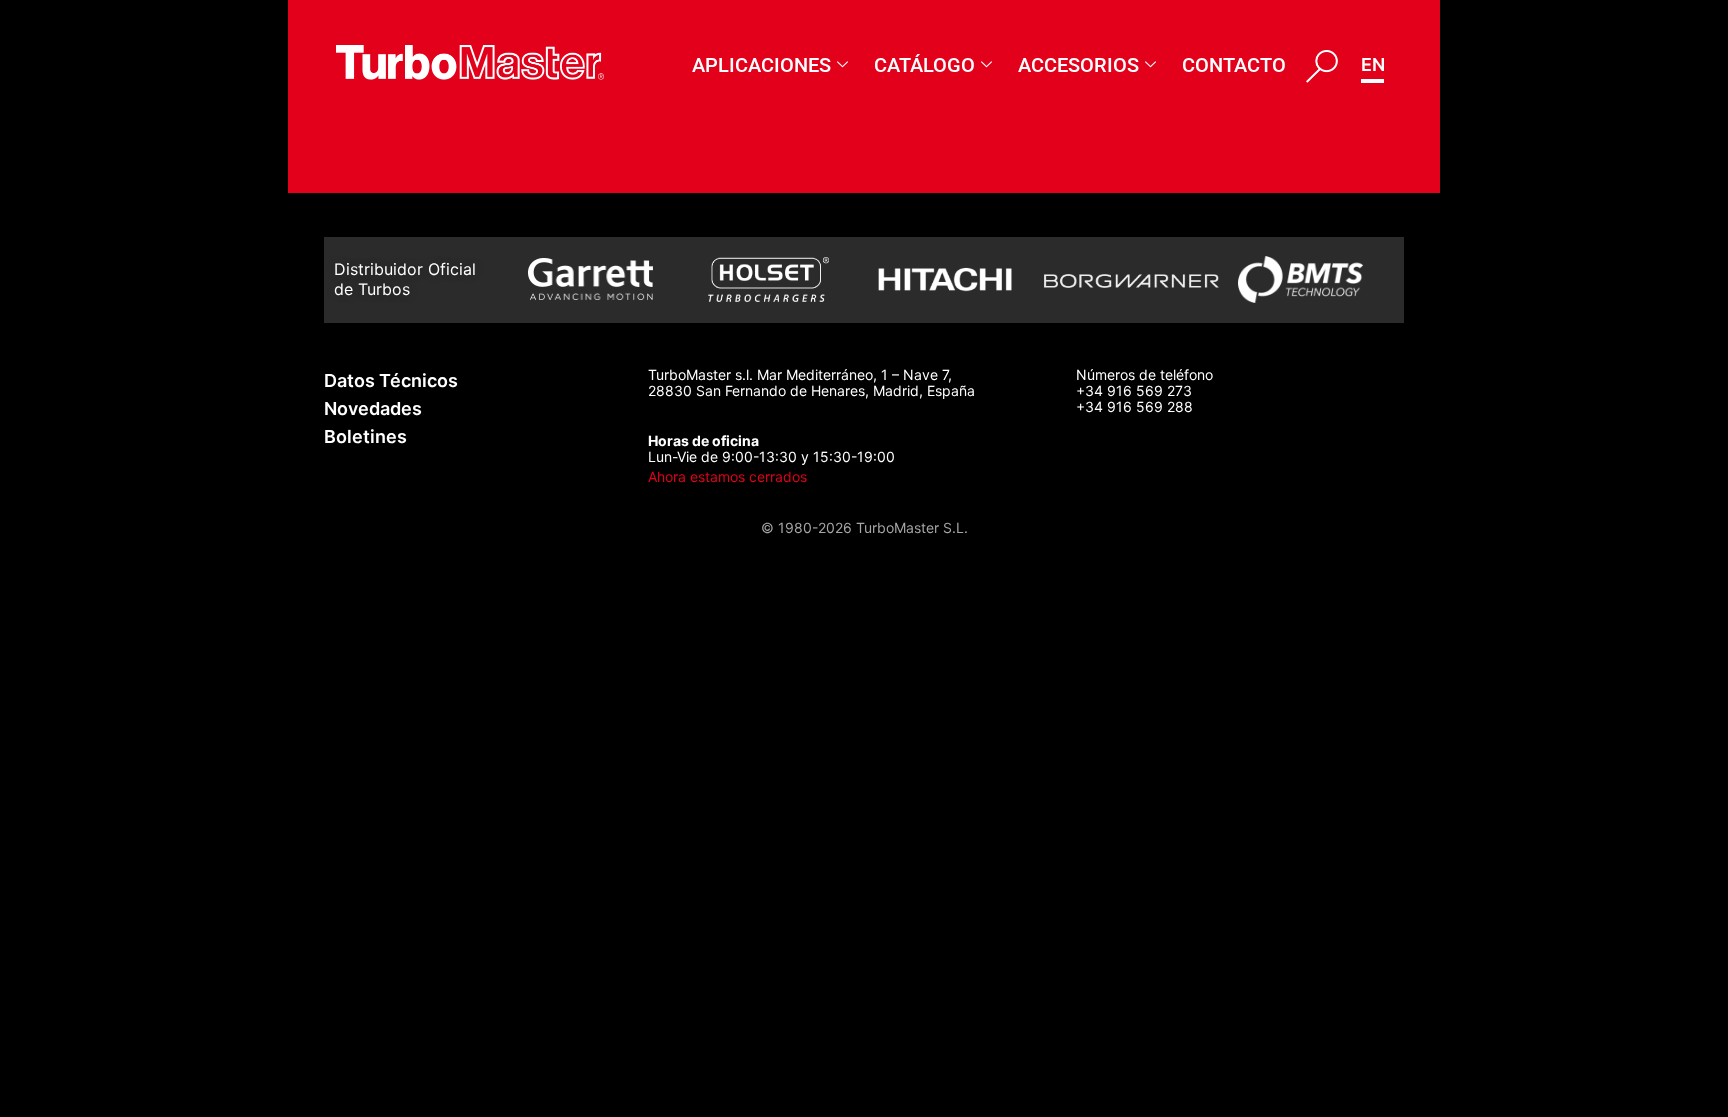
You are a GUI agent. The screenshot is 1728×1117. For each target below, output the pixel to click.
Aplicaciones (761, 65)
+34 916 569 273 (1134, 390)
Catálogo (924, 65)
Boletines (365, 436)
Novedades (373, 408)
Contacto (1234, 65)
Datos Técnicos (391, 380)
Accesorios (1078, 65)
